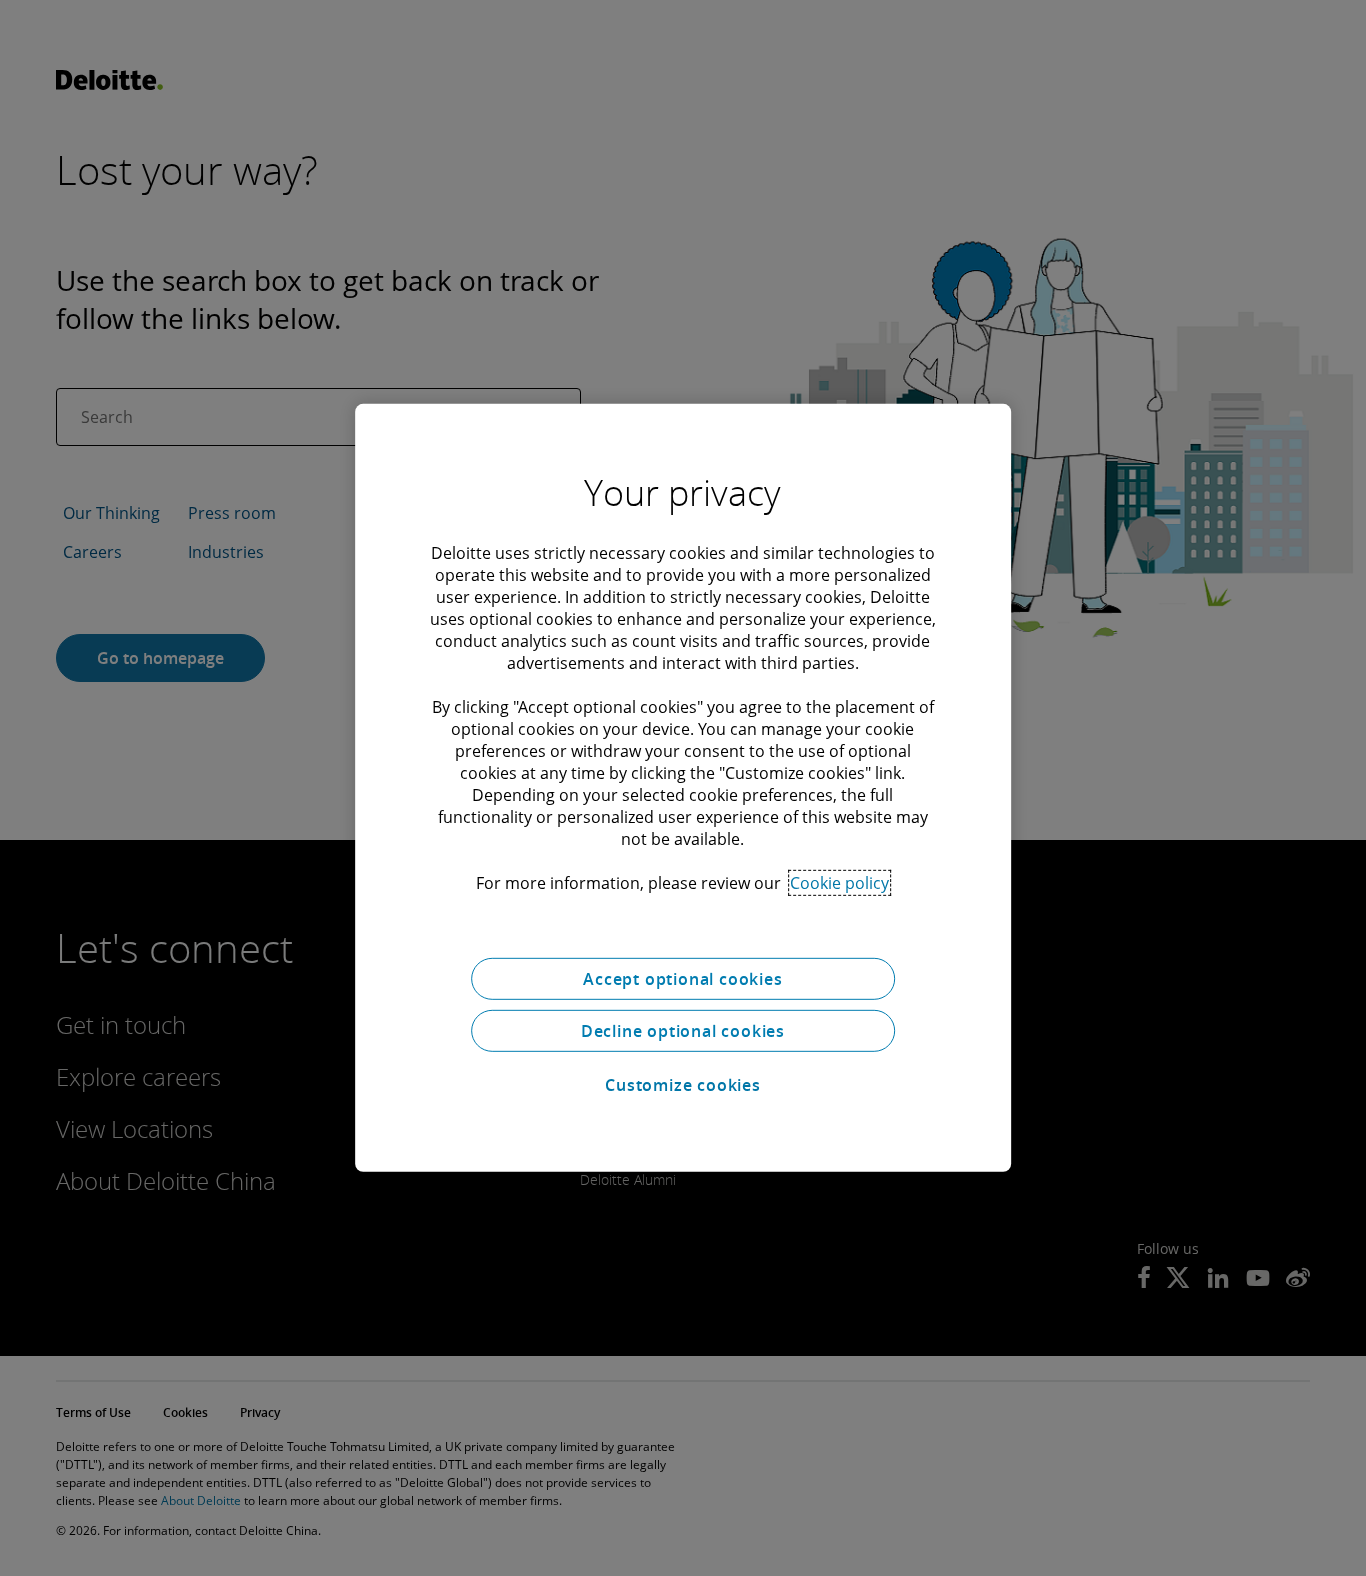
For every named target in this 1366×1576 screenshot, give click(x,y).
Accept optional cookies (682, 979)
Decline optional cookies (683, 1031)
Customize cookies (683, 1085)
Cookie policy (839, 883)
